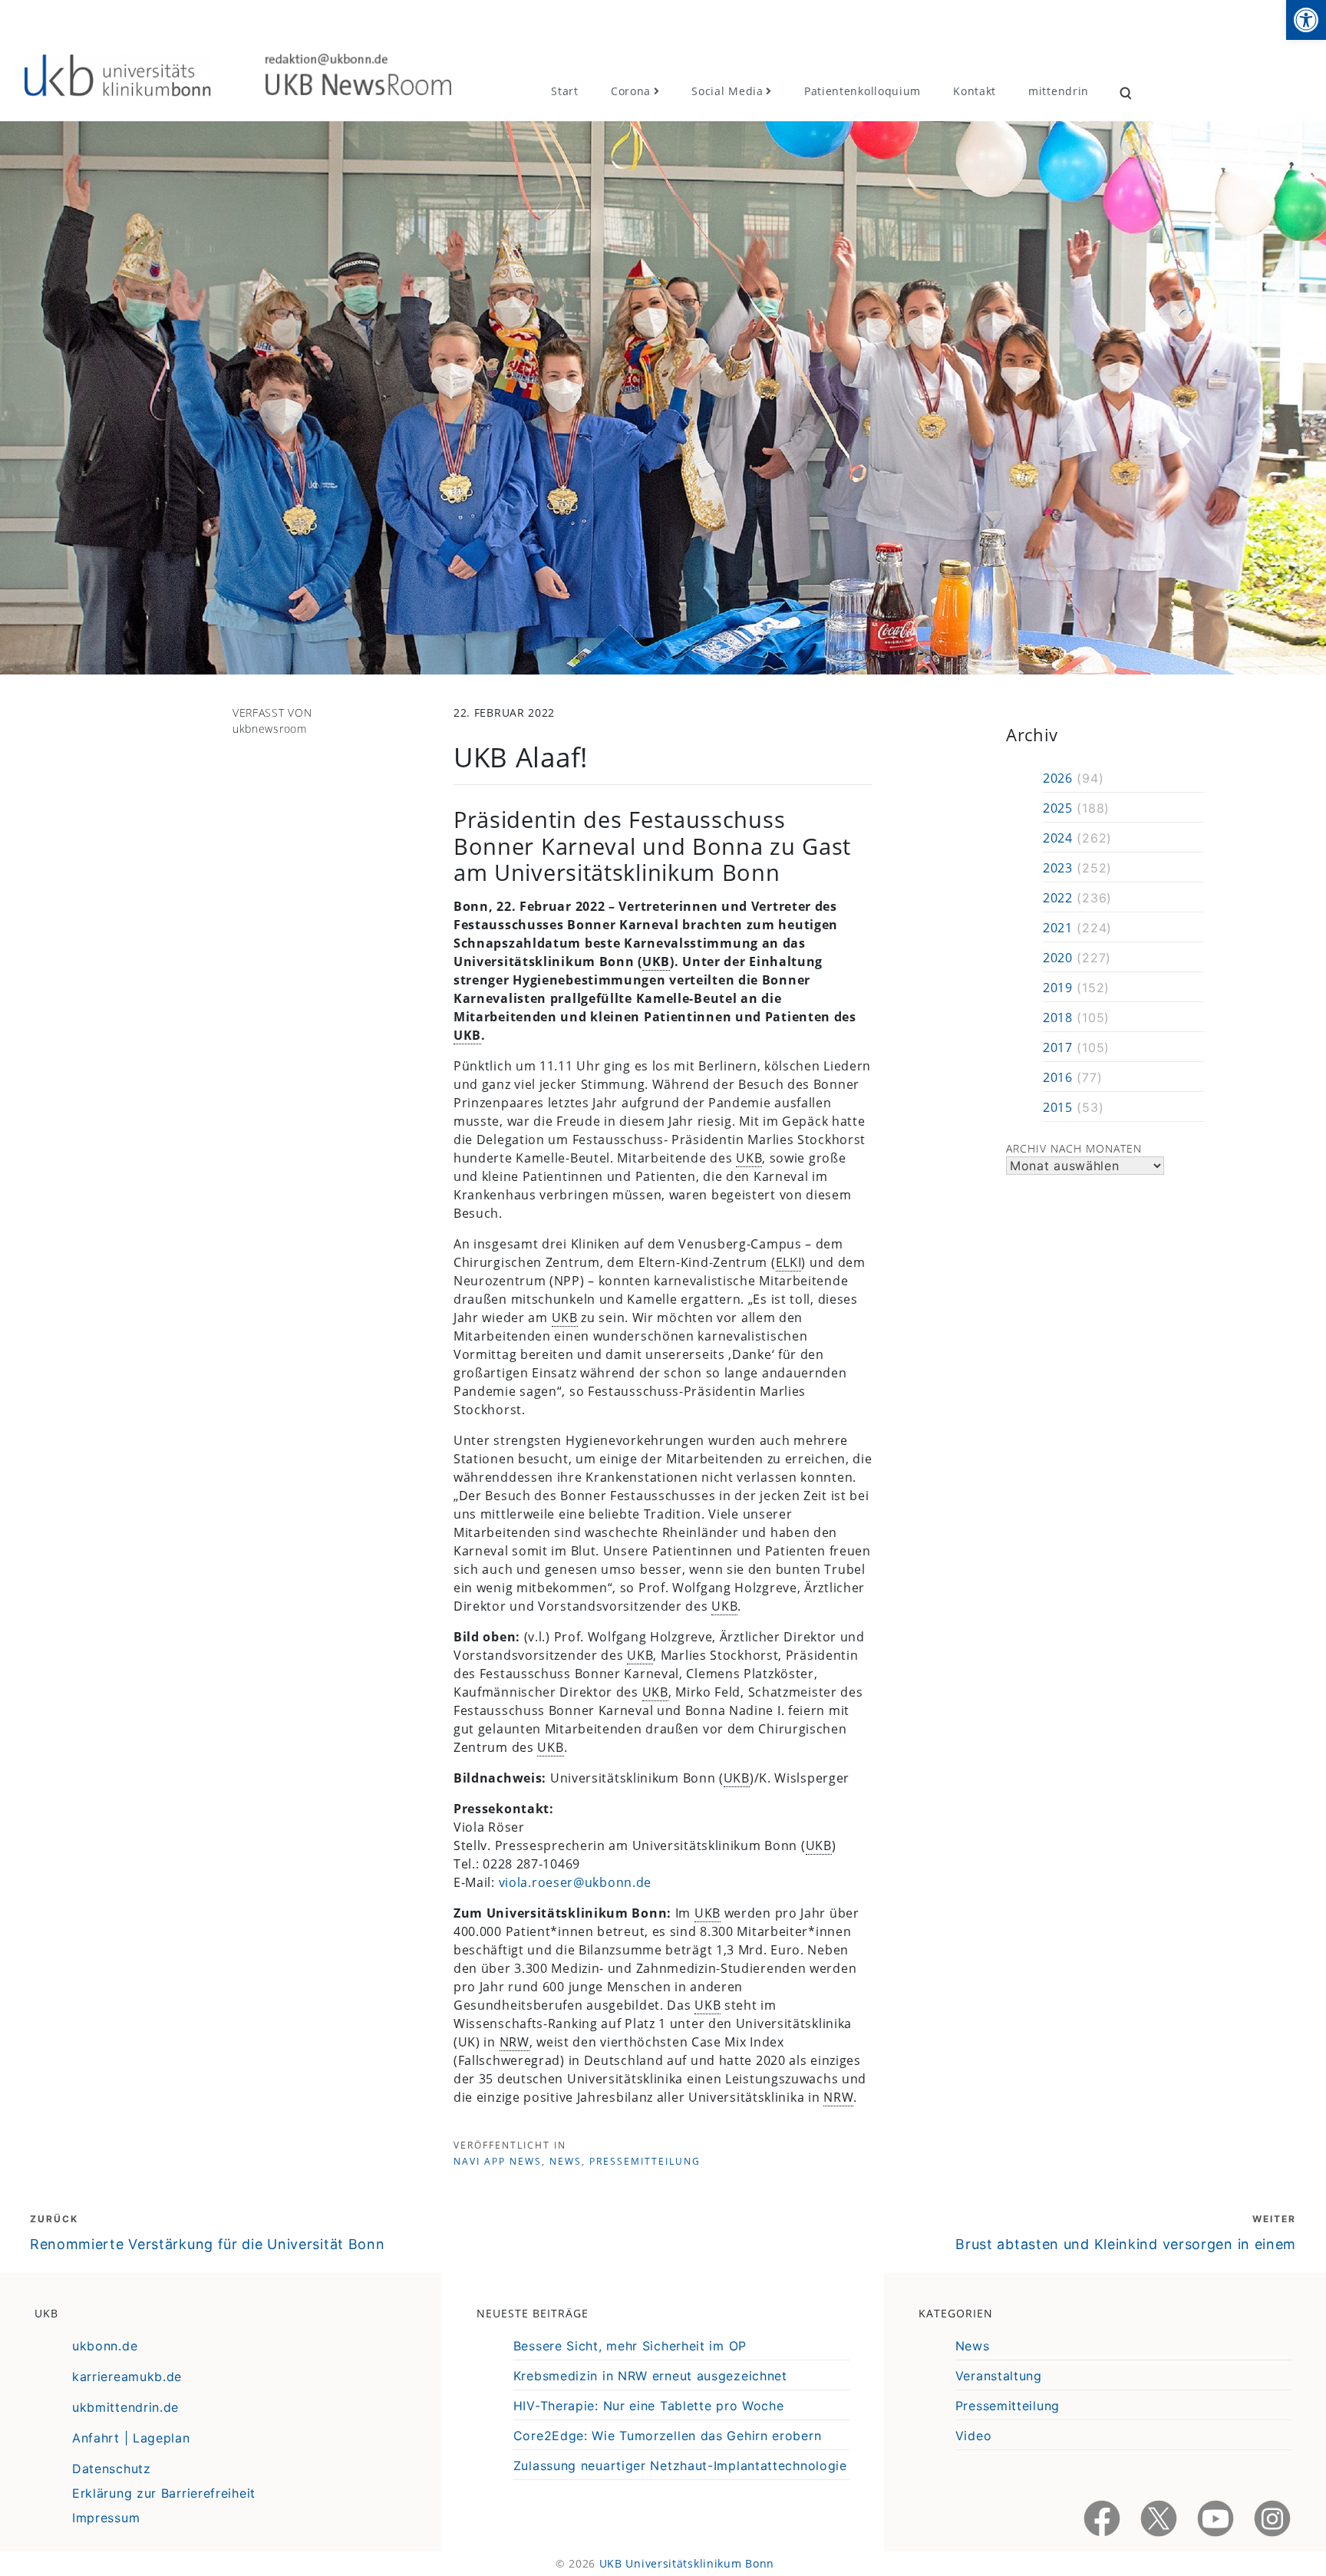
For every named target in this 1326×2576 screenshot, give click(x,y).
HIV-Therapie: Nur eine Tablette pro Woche (649, 2406)
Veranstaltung (999, 2376)
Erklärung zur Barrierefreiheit (164, 2493)
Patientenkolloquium (863, 91)
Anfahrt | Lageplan (131, 2438)
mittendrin (1059, 91)
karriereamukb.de (127, 2376)
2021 (1058, 928)
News (566, 2161)
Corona (631, 91)
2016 (1058, 1077)
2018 (1058, 1018)
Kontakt (975, 91)
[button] (1306, 20)
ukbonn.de (105, 2346)
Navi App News (498, 2161)
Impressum (106, 2518)
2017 (1058, 1047)
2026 (1058, 778)
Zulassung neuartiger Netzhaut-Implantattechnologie (680, 2466)
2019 (1058, 988)
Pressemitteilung (645, 2161)
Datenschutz (112, 2469)
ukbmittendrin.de (125, 2407)
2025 (1058, 808)
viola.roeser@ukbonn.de (575, 1882)
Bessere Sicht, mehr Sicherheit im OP (630, 2346)
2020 (1058, 958)
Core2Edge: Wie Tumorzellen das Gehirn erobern (668, 2436)
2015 (1058, 1107)
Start (565, 91)
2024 (1058, 838)
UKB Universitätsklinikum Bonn (687, 2563)
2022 (1058, 898)
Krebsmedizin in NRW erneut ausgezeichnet (650, 2376)
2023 (1058, 868)
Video (974, 2436)
